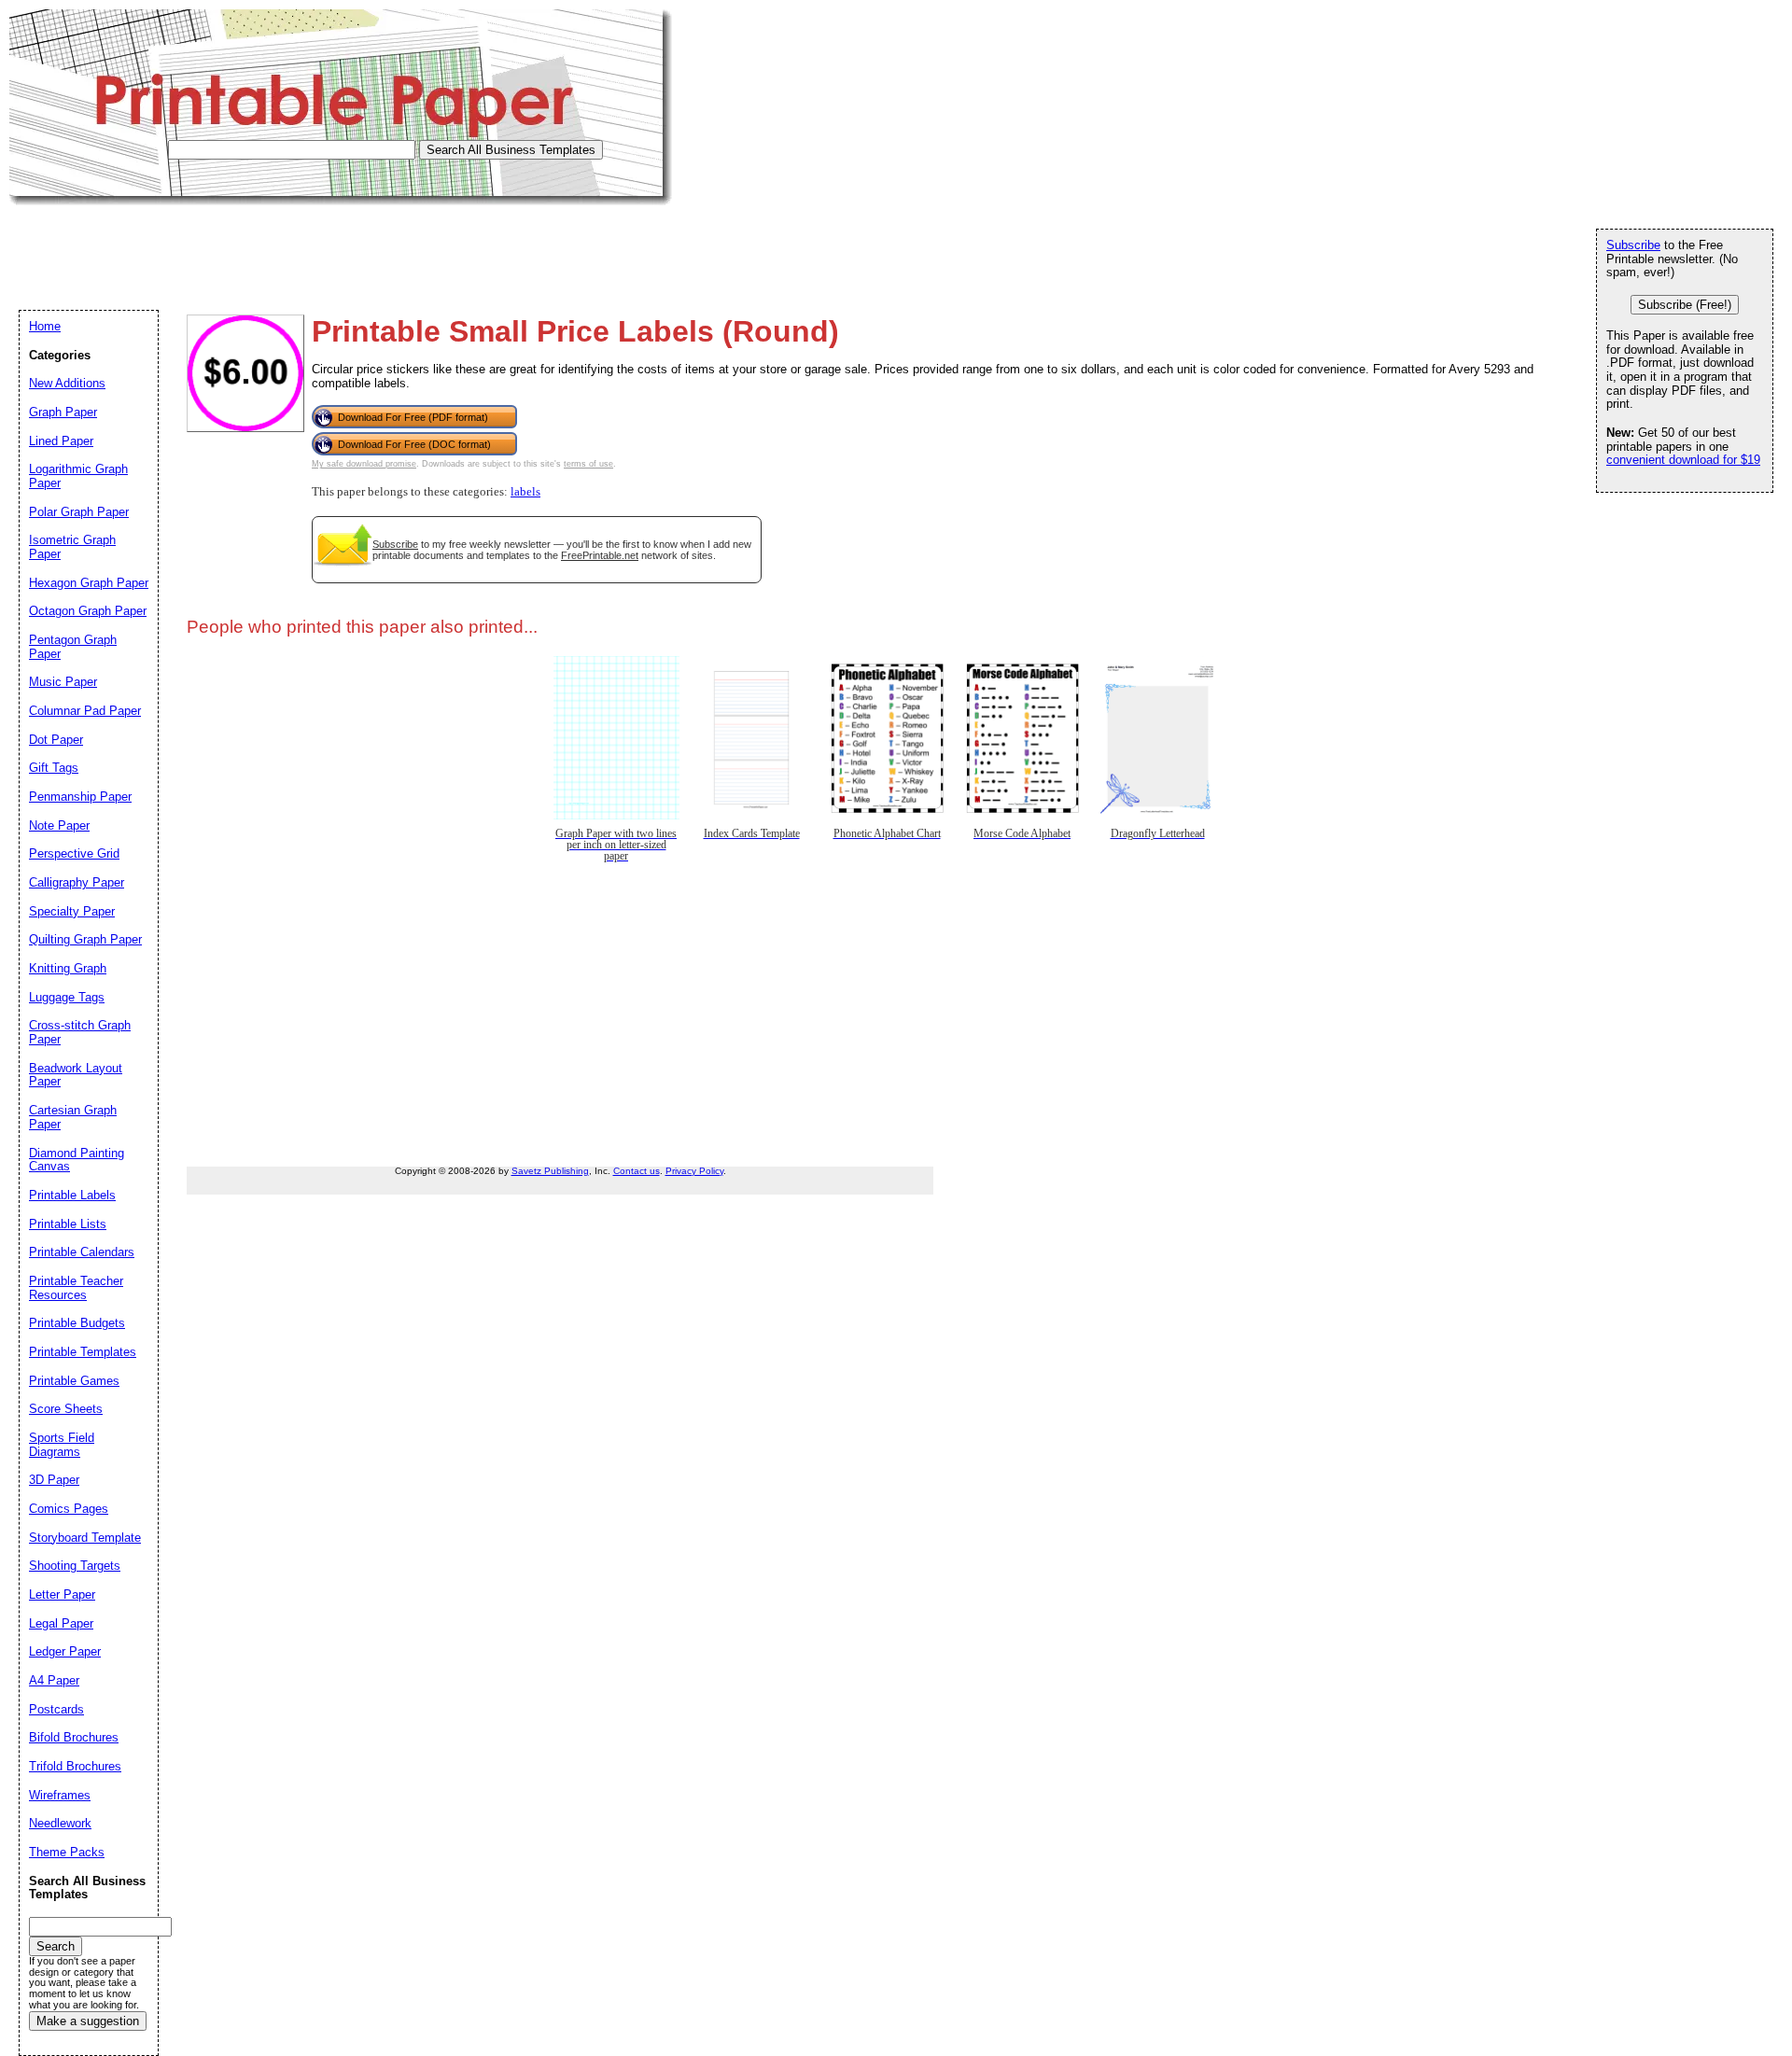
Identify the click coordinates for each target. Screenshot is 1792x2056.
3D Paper (54, 1480)
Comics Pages (69, 1509)
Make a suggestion (88, 2021)
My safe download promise (364, 464)
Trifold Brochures (75, 1766)
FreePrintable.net (600, 555)
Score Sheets (66, 1409)
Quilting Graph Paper (85, 939)
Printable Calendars (82, 1252)
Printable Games (74, 1381)
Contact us (637, 1171)
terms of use (588, 464)
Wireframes (60, 1795)
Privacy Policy (694, 1171)
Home (45, 326)
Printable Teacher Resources (76, 1288)
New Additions (67, 383)
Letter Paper (62, 1594)
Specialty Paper (72, 911)
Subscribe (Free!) (1685, 305)
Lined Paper (61, 441)
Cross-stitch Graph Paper (80, 1032)
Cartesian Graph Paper (73, 1117)
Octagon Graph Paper (88, 611)
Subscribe (395, 544)
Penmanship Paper (80, 797)
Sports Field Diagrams (62, 1445)
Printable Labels (72, 1195)
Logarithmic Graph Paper (78, 476)
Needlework (60, 1823)
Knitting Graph (68, 968)
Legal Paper (61, 1623)
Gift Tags (54, 768)
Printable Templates (83, 1352)
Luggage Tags (67, 997)
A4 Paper (54, 1680)
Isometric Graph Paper (72, 547)
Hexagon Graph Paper (89, 583)
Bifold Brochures (74, 1737)
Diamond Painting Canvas (77, 1160)
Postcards (56, 1709)
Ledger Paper (65, 1651)
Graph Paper (63, 412)
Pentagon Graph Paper (73, 647)
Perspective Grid (74, 853)
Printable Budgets (77, 1323)
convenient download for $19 (1683, 460)
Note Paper (59, 825)
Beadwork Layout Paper (76, 1075)
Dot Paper (56, 740)
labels (525, 492)
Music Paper (63, 682)
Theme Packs (67, 1852)
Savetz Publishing (550, 1171)
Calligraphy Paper (77, 882)
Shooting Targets (75, 1566)
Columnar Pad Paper (85, 711)
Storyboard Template (85, 1538)
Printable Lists (68, 1224)
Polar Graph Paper (79, 512)
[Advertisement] (349, 247)
